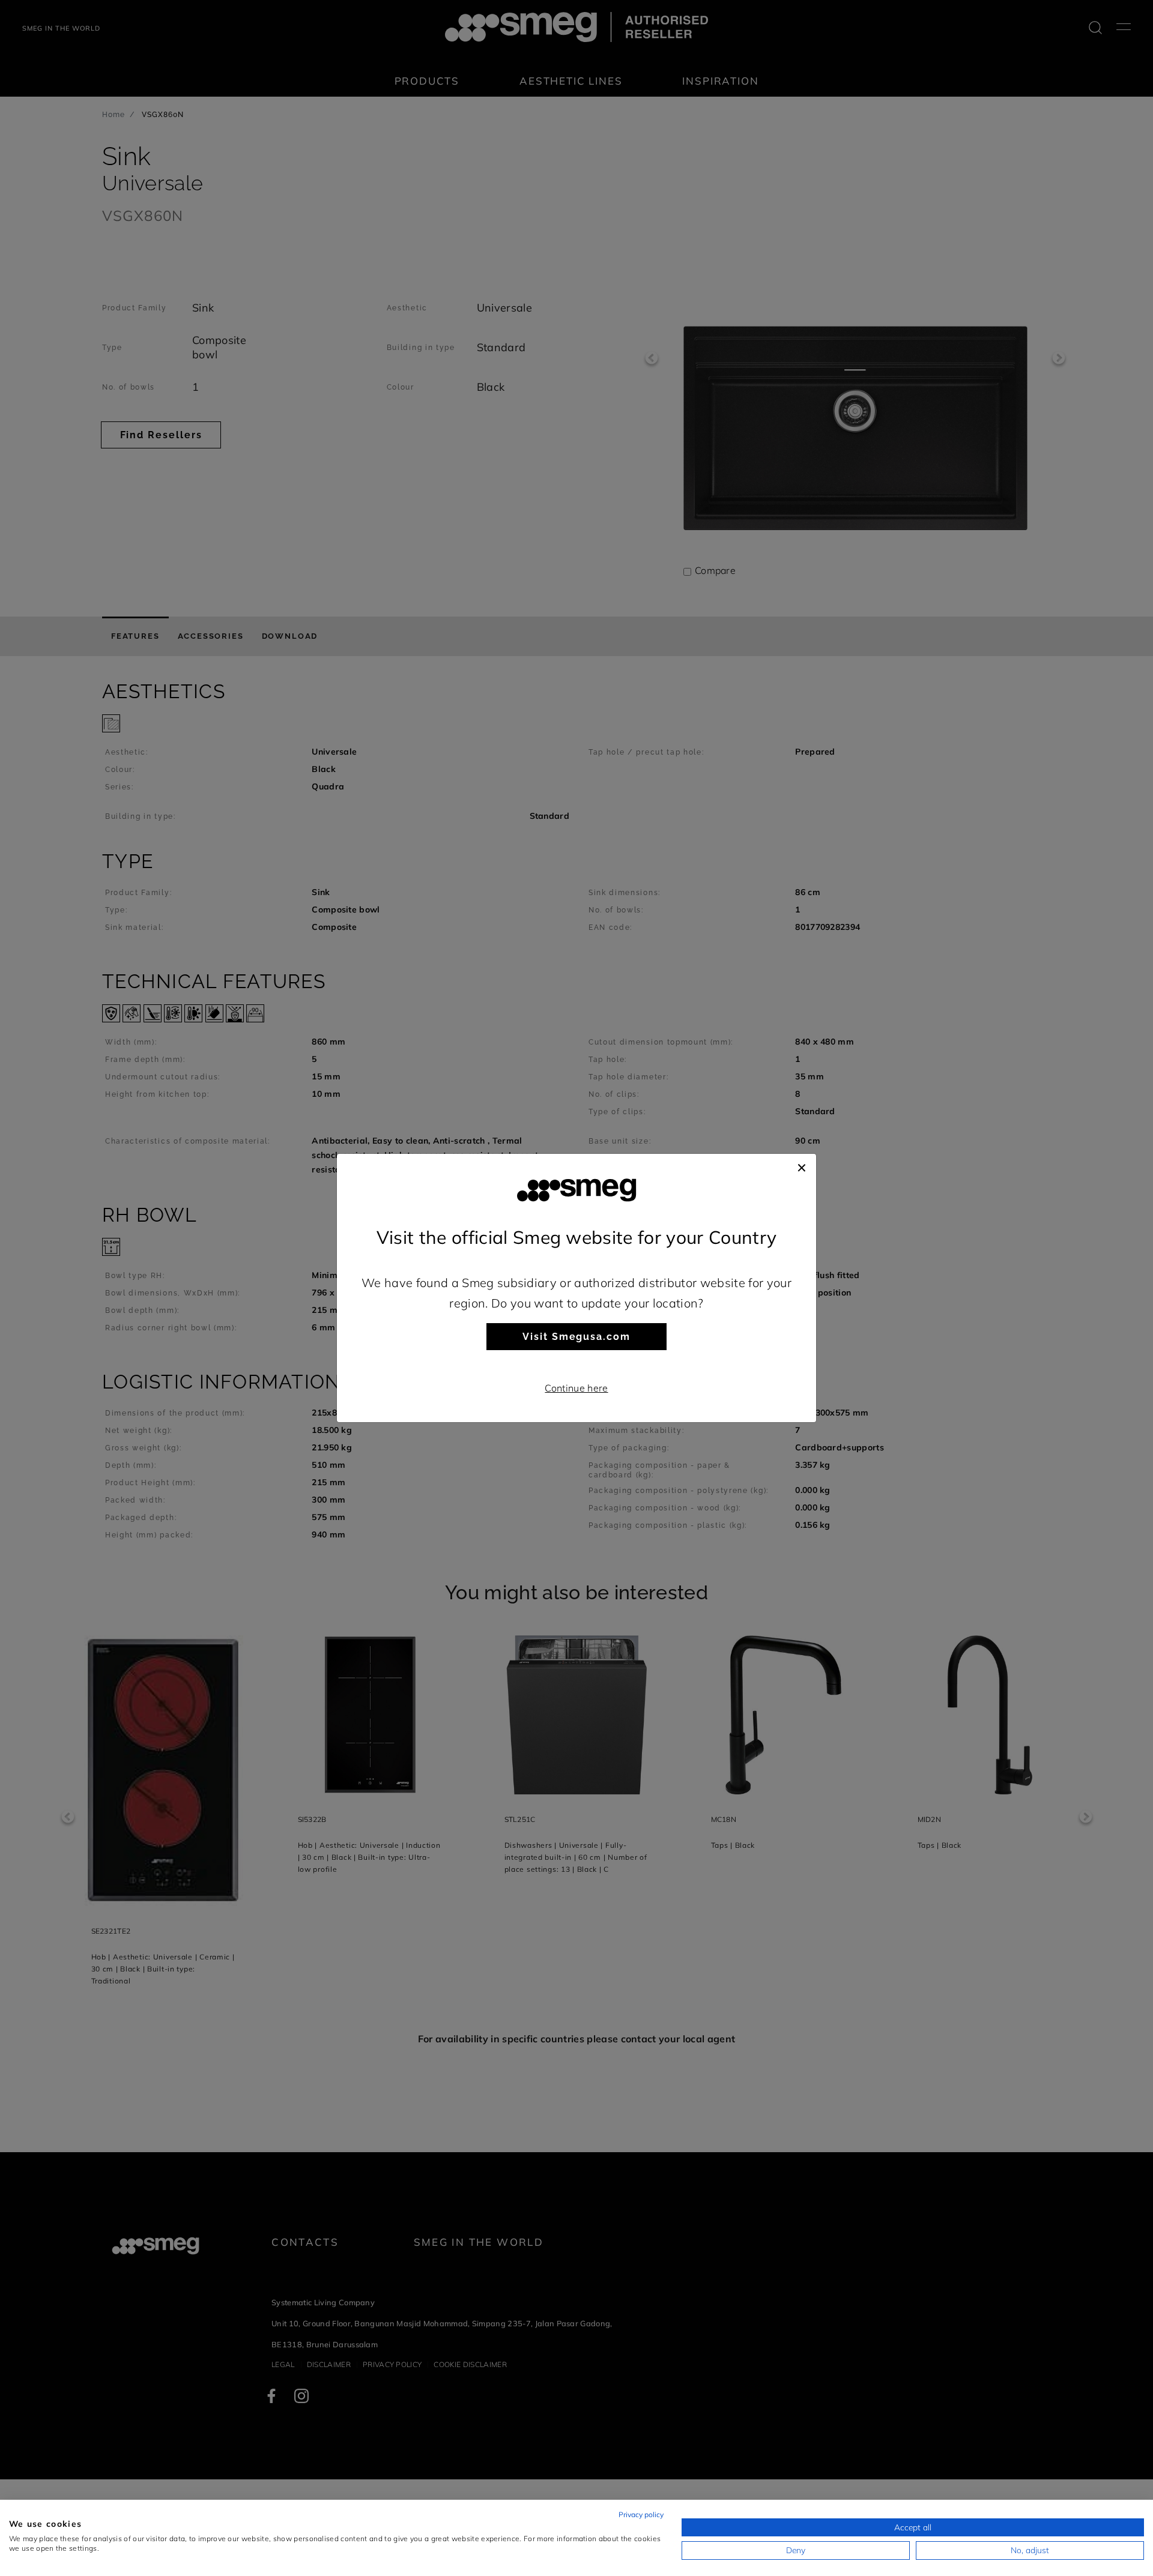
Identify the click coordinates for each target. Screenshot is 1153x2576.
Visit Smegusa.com (576, 1337)
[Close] (802, 1166)
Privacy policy (641, 2514)
